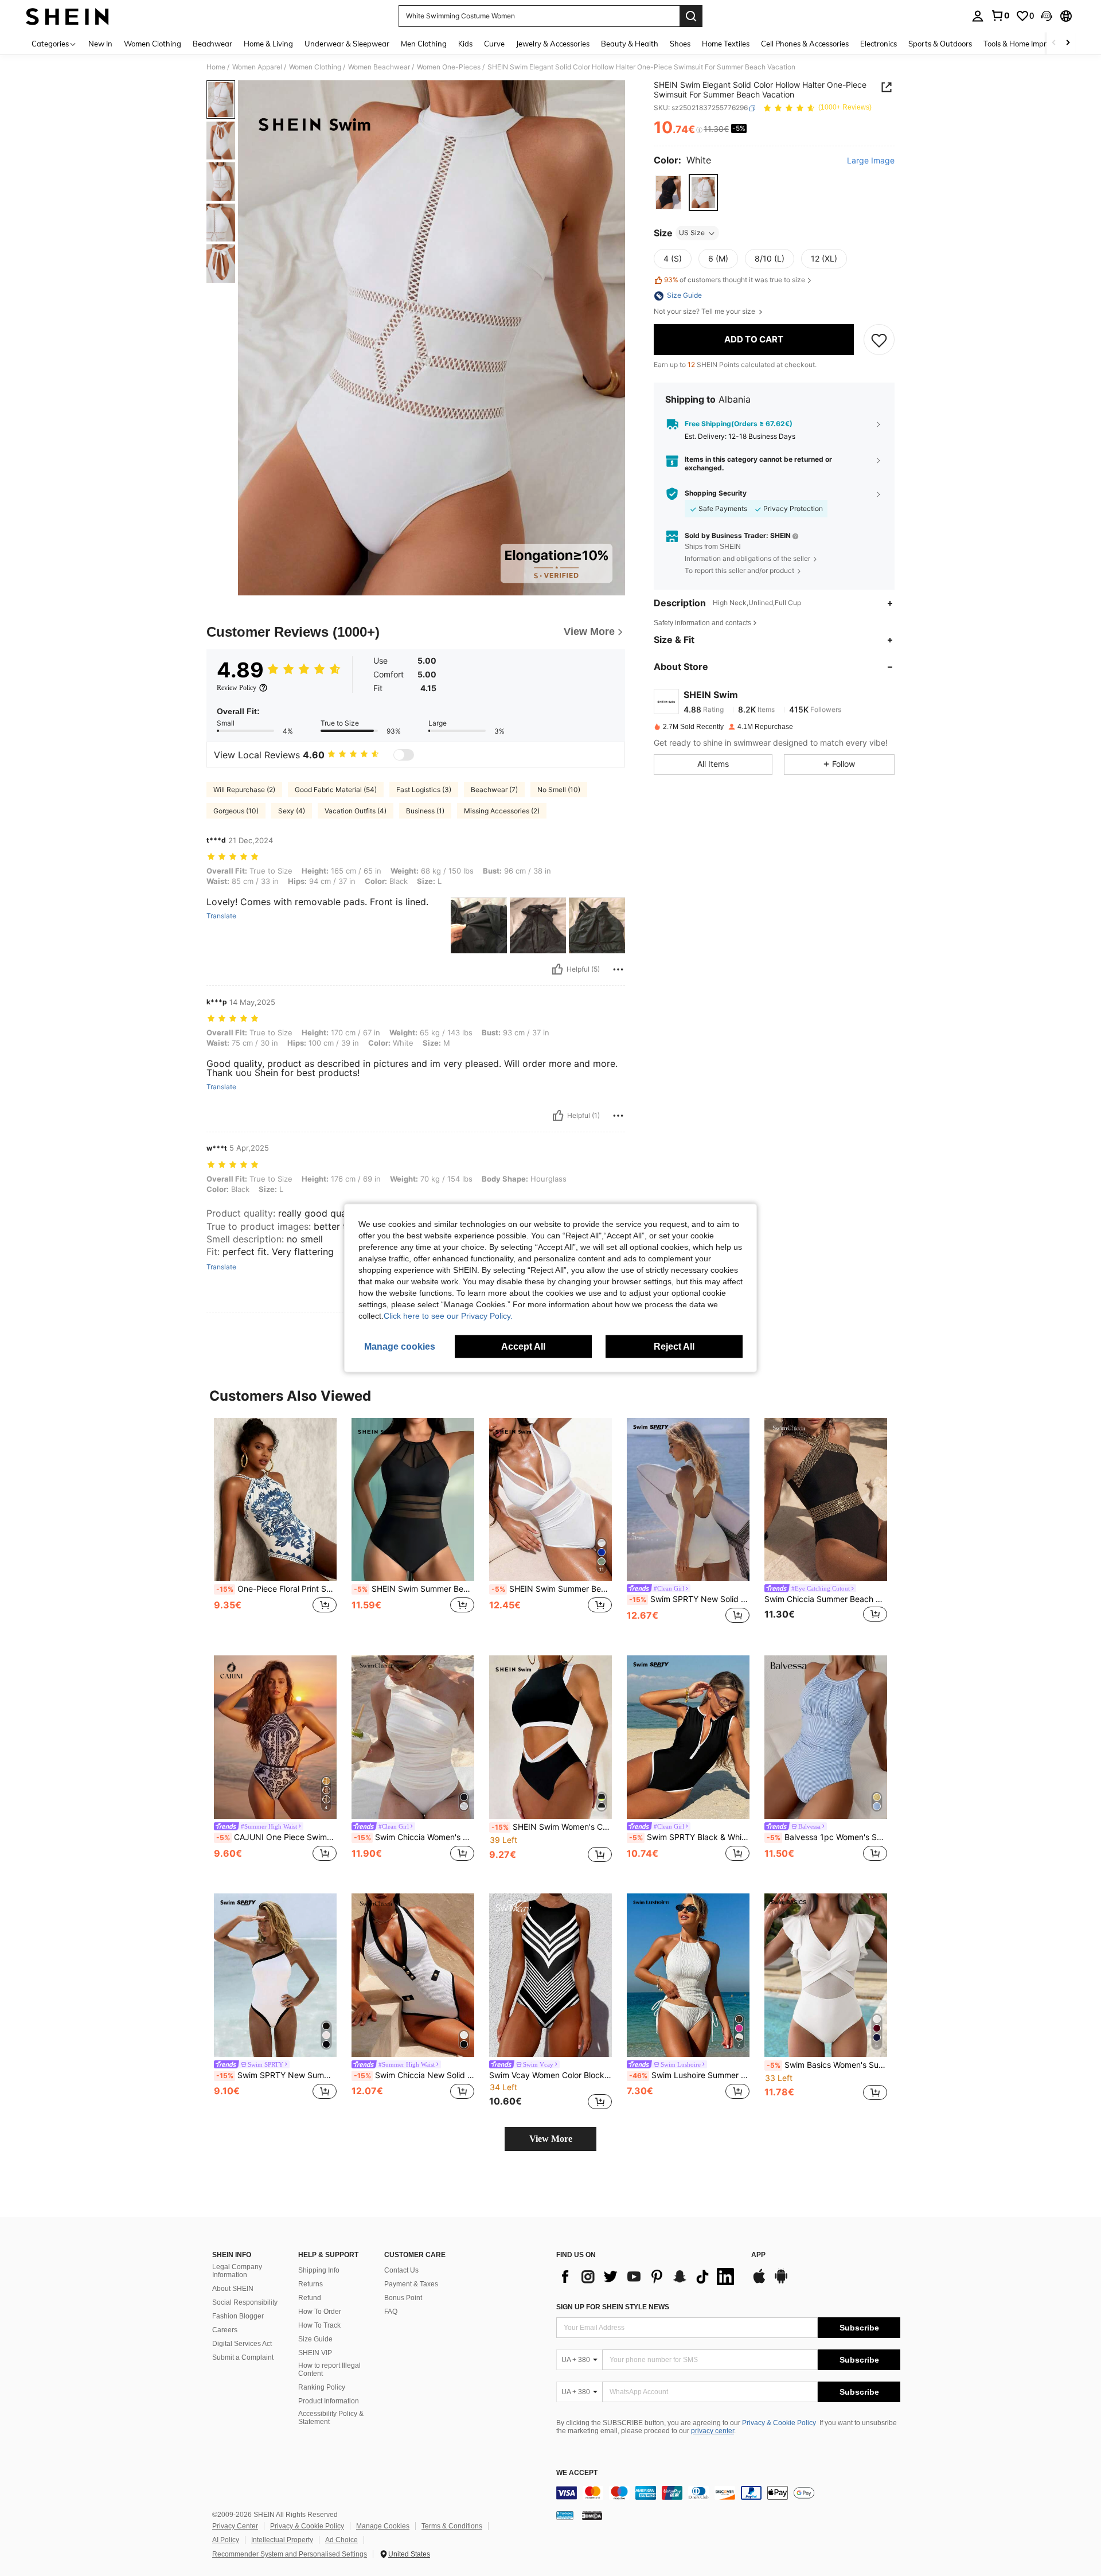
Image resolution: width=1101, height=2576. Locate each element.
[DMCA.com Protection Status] (592, 2515)
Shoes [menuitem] (680, 44)
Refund (310, 2298)
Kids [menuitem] (465, 44)
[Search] (691, 16)
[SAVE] (879, 340)
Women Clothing (315, 67)
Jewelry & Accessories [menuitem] (553, 44)
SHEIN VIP (315, 2353)
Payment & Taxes (411, 2284)
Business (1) (425, 811)
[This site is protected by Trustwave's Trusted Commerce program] (565, 2515)
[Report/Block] (618, 969)
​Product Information (329, 2401)
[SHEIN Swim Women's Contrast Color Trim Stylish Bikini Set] (550, 1737)
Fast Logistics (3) (424, 790)
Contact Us (401, 2270)
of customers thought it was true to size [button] (735, 280)
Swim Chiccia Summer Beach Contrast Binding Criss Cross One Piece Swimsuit (826, 1599)
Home (216, 67)
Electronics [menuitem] (879, 44)
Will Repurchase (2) (244, 790)
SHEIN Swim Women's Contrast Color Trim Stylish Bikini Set (552, 1827)
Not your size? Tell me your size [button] (705, 312)
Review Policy (237, 688)
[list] (648, 2277)
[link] (1000, 15)
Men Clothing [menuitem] (424, 44)
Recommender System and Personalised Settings (290, 2554)
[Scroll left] (1054, 43)
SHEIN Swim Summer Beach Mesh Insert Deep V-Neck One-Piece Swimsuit (552, 1589)
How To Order (320, 2312)
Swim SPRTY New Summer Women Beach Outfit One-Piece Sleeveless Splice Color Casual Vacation (276, 2075)
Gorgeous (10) (236, 811)
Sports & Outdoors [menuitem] (940, 44)
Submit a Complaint (243, 2357)
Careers (225, 2330)
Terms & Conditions (452, 2526)
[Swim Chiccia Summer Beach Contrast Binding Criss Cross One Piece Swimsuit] (826, 1500)
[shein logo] (67, 16)
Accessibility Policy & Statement (331, 2418)
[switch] (404, 755)
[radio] (668, 192)
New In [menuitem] (100, 44)
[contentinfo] (728, 2493)
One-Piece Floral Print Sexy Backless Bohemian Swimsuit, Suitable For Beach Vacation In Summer (276, 1589)
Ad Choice (341, 2540)
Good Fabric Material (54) (336, 790)
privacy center (712, 2431)
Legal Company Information (237, 2271)
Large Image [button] (871, 161)
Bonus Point (403, 2298)
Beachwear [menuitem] (212, 44)
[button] (1047, 16)
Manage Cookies (383, 2526)
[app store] (759, 2282)
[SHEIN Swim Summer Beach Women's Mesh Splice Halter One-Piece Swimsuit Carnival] (413, 1500)
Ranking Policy (322, 2387)
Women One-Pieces (449, 67)
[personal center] (978, 16)
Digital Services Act (242, 2344)
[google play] (781, 2282)
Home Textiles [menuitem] (726, 44)
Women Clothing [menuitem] (153, 44)
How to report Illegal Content (329, 2370)
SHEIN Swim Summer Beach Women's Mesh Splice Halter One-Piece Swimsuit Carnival (414, 1589)
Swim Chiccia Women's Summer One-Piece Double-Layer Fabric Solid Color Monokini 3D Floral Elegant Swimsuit (414, 1837)
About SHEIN (233, 2289)
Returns (311, 2284)
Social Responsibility (245, 2302)
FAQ (391, 2312)
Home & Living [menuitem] (268, 44)
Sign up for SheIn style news (613, 2307)
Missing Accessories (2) (502, 811)
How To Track (319, 2325)
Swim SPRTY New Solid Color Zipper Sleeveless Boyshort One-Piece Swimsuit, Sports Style (689, 1599)
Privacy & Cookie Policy (779, 2423)
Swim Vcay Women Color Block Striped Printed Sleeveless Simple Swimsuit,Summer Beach (550, 2075)
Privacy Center (235, 2526)
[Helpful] (557, 969)
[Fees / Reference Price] (699, 130)
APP (758, 2255)
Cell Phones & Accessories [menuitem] (805, 44)
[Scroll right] (1068, 43)
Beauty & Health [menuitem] (630, 44)
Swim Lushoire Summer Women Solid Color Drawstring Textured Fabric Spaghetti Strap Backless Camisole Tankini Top (689, 2075)
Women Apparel (257, 67)
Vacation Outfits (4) (356, 811)
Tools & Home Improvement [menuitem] (1030, 44)
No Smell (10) (559, 790)
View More (551, 2139)
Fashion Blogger (238, 2316)
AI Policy (226, 2540)
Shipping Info (319, 2270)
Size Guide (315, 2339)
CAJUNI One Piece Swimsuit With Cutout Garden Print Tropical (276, 1837)
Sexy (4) (292, 811)
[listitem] (275, 1528)
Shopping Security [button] (716, 494)
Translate (221, 916)
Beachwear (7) (494, 790)
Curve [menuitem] (494, 44)
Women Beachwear (379, 67)
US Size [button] (692, 233)
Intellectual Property (282, 2540)
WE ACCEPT (577, 2473)
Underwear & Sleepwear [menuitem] (347, 44)
